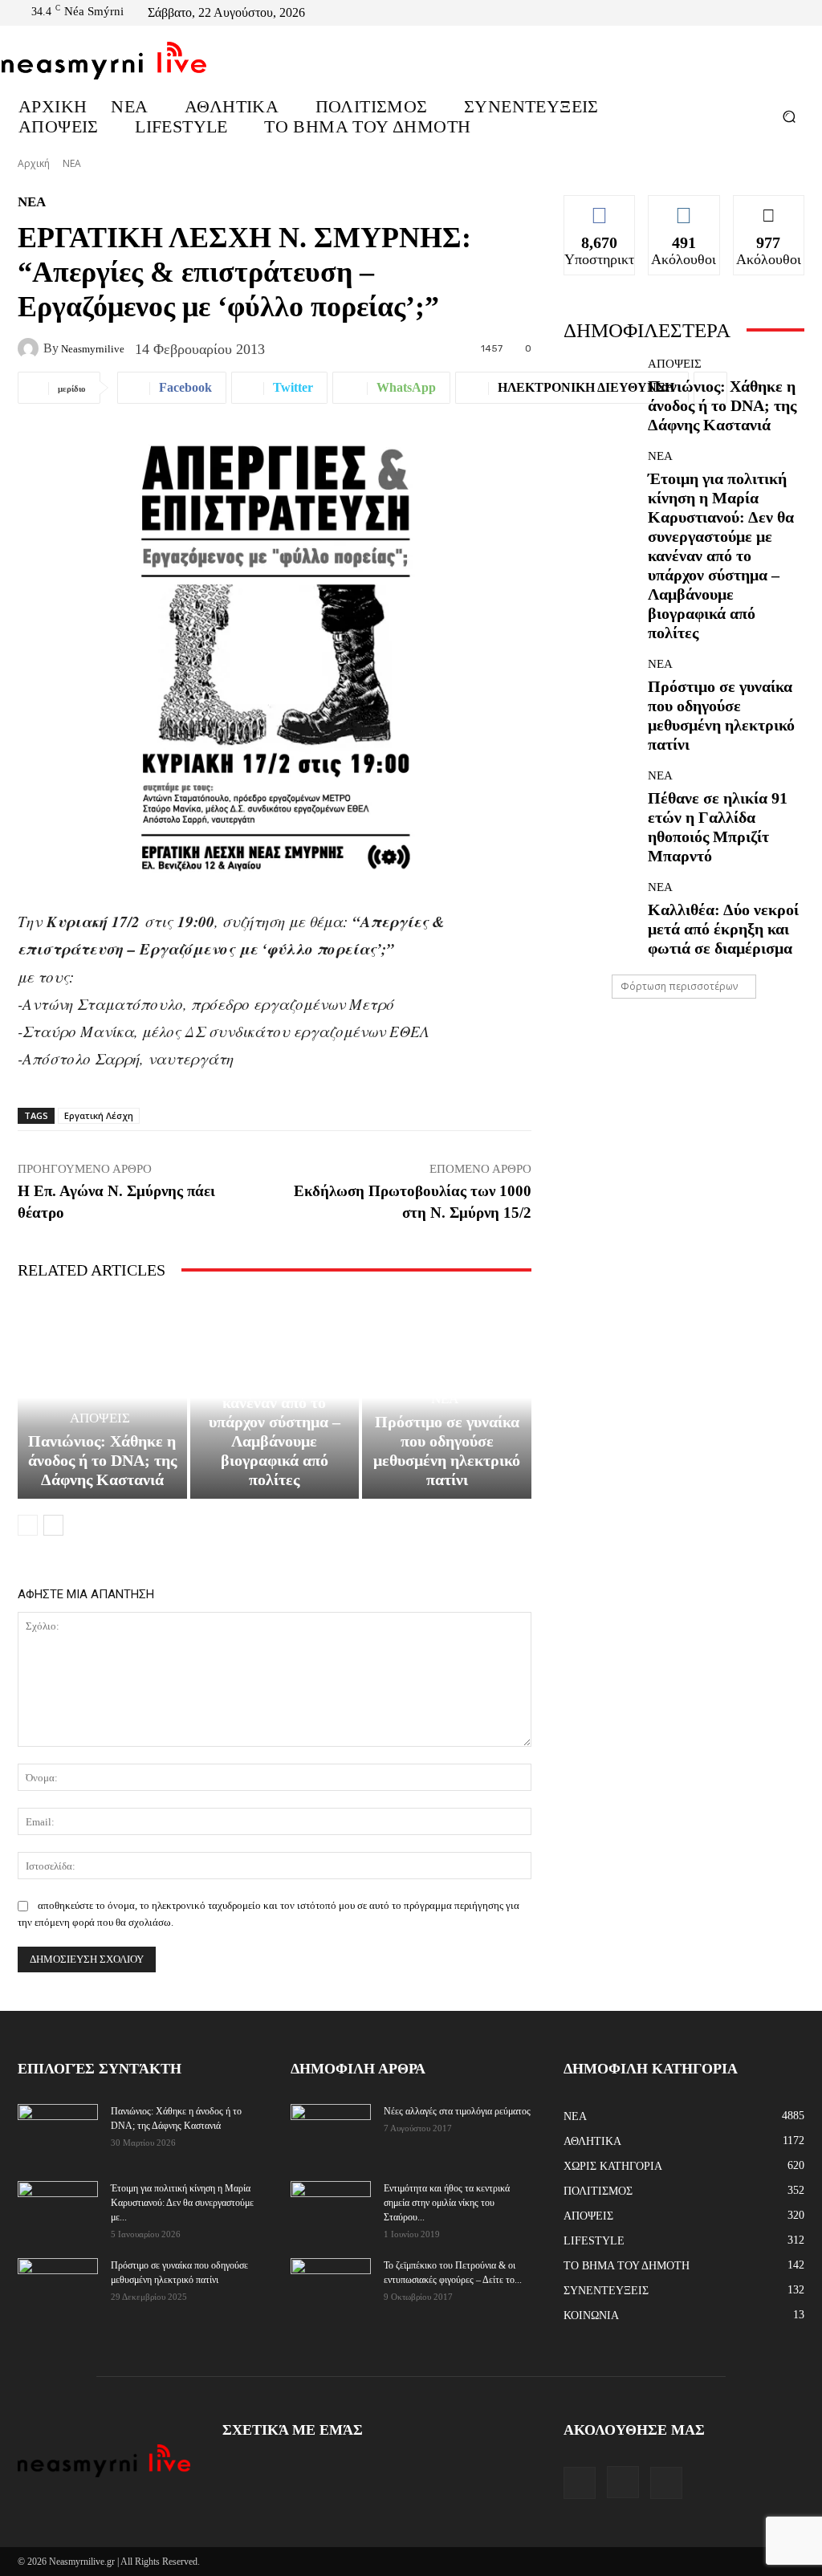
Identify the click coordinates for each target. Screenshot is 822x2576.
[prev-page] (28, 1525)
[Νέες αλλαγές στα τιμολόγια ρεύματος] (331, 2131)
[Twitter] (798, 13)
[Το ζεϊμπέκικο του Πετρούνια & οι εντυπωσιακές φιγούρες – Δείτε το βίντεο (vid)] (331, 2276)
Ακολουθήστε (685, 207)
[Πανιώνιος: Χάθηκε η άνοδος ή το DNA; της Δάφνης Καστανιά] (102, 1398)
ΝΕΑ (72, 163)
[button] (789, 116)
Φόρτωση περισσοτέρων (679, 986)
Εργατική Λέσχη (99, 1115)
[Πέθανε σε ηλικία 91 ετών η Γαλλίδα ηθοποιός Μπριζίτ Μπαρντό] (600, 806)
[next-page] (53, 1525)
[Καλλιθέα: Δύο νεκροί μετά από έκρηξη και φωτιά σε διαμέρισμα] (600, 918)
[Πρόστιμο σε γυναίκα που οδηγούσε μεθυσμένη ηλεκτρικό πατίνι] (600, 694)
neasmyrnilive (93, 349)
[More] (710, 388)
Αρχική (34, 163)
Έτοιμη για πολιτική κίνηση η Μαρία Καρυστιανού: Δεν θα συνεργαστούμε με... (182, 2203)
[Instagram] (779, 13)
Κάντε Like (600, 207)
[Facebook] (759, 13)
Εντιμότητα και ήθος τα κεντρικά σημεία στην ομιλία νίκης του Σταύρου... (447, 2203)
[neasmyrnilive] (31, 348)
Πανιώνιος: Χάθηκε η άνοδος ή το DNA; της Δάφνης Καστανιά (102, 1460)
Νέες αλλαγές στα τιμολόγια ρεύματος (457, 2111)
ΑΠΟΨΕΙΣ (100, 1418)
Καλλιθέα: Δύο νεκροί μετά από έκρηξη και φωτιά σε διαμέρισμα (723, 929)
